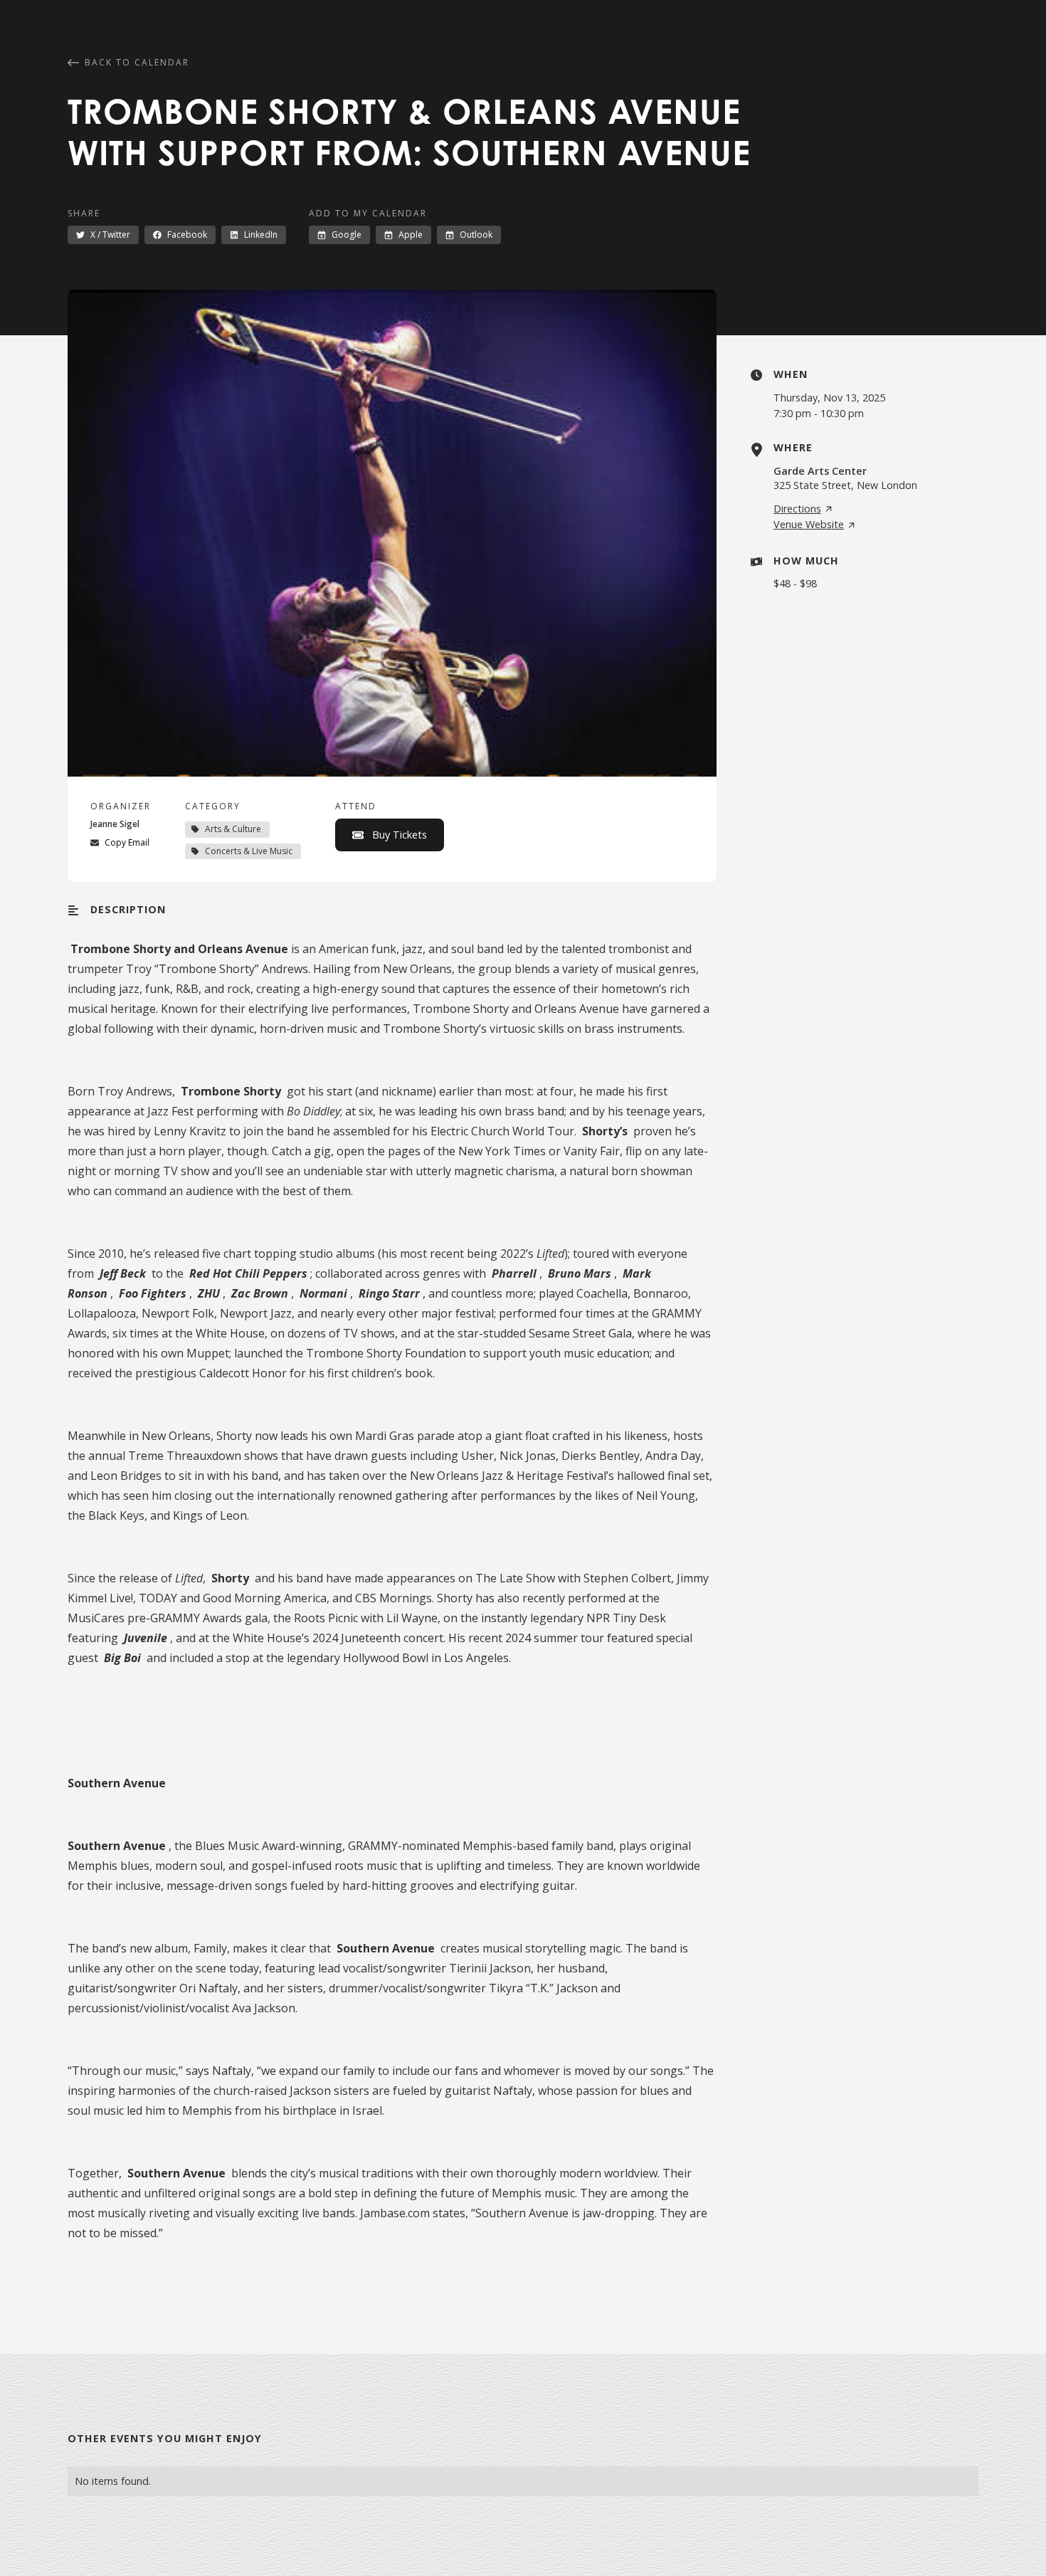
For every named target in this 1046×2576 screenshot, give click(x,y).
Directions (797, 509)
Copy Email (127, 842)
